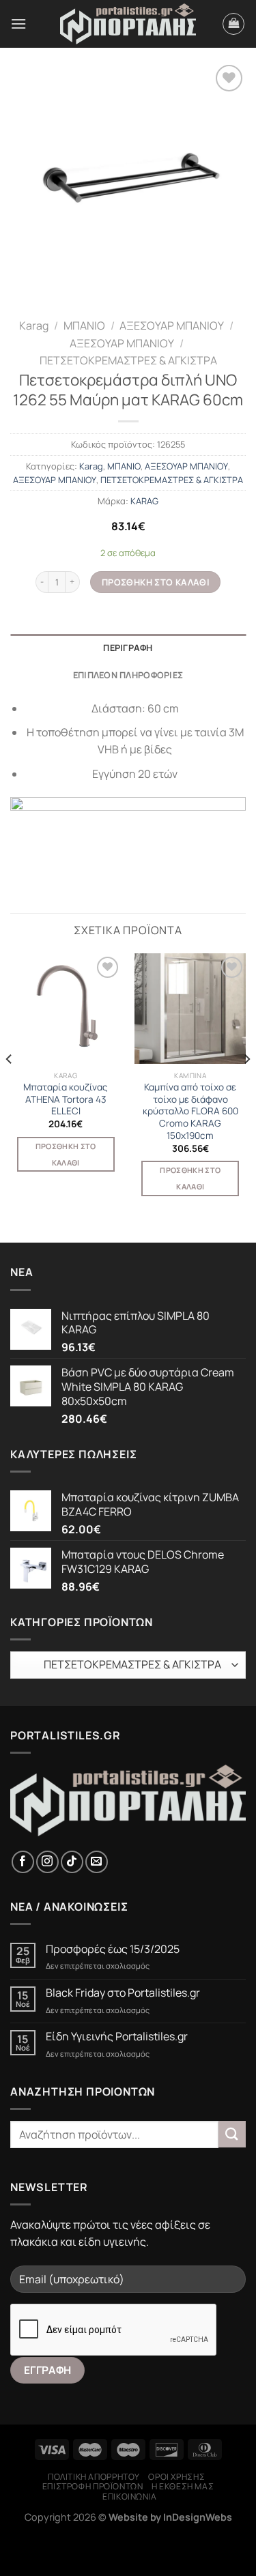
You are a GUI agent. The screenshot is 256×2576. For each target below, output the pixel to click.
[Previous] (10, 1087)
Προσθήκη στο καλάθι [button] (66, 1154)
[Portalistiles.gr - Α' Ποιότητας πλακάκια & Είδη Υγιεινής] (128, 24)
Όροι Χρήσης (176, 2477)
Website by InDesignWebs (170, 2517)
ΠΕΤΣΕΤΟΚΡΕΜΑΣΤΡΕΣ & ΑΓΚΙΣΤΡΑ (128, 360)
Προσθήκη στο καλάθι (156, 582)
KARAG (144, 501)
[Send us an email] (97, 1862)
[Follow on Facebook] (23, 1862)
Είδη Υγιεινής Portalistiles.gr (117, 2037)
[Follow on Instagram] (47, 1862)
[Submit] (232, 2134)
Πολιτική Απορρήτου (94, 2477)
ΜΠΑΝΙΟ (84, 325)
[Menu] (18, 24)
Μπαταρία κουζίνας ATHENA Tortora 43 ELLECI (66, 1099)
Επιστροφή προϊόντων (93, 2486)
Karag (34, 325)
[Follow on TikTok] (72, 1862)
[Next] (246, 1087)
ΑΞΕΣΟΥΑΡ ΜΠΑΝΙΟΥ (172, 325)
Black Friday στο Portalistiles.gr (123, 1993)
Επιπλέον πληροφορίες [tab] (128, 675)
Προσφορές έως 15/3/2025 (113, 1949)
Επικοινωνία (130, 2497)
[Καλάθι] (233, 24)
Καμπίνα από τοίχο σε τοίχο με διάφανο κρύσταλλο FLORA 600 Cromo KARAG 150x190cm (190, 1112)
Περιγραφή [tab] (128, 648)
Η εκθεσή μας (183, 2486)
